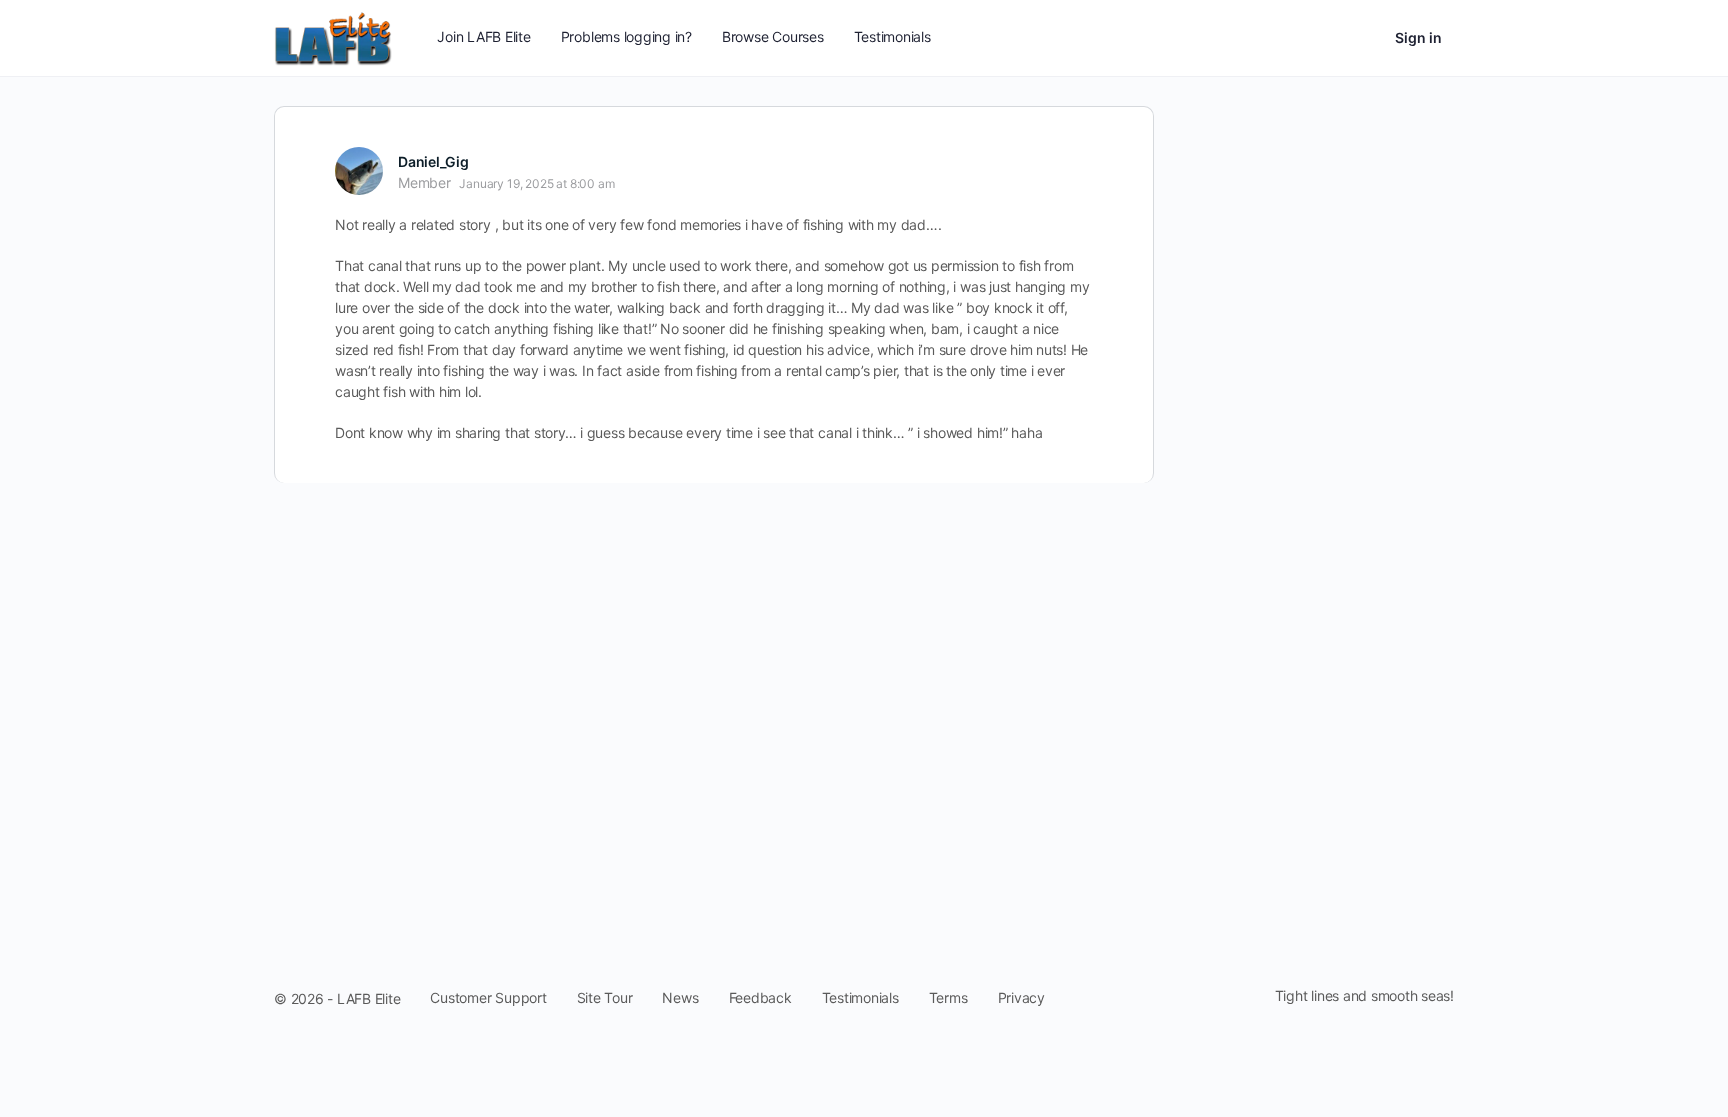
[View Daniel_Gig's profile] (359, 171)
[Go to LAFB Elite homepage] (333, 36)
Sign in (1418, 37)
